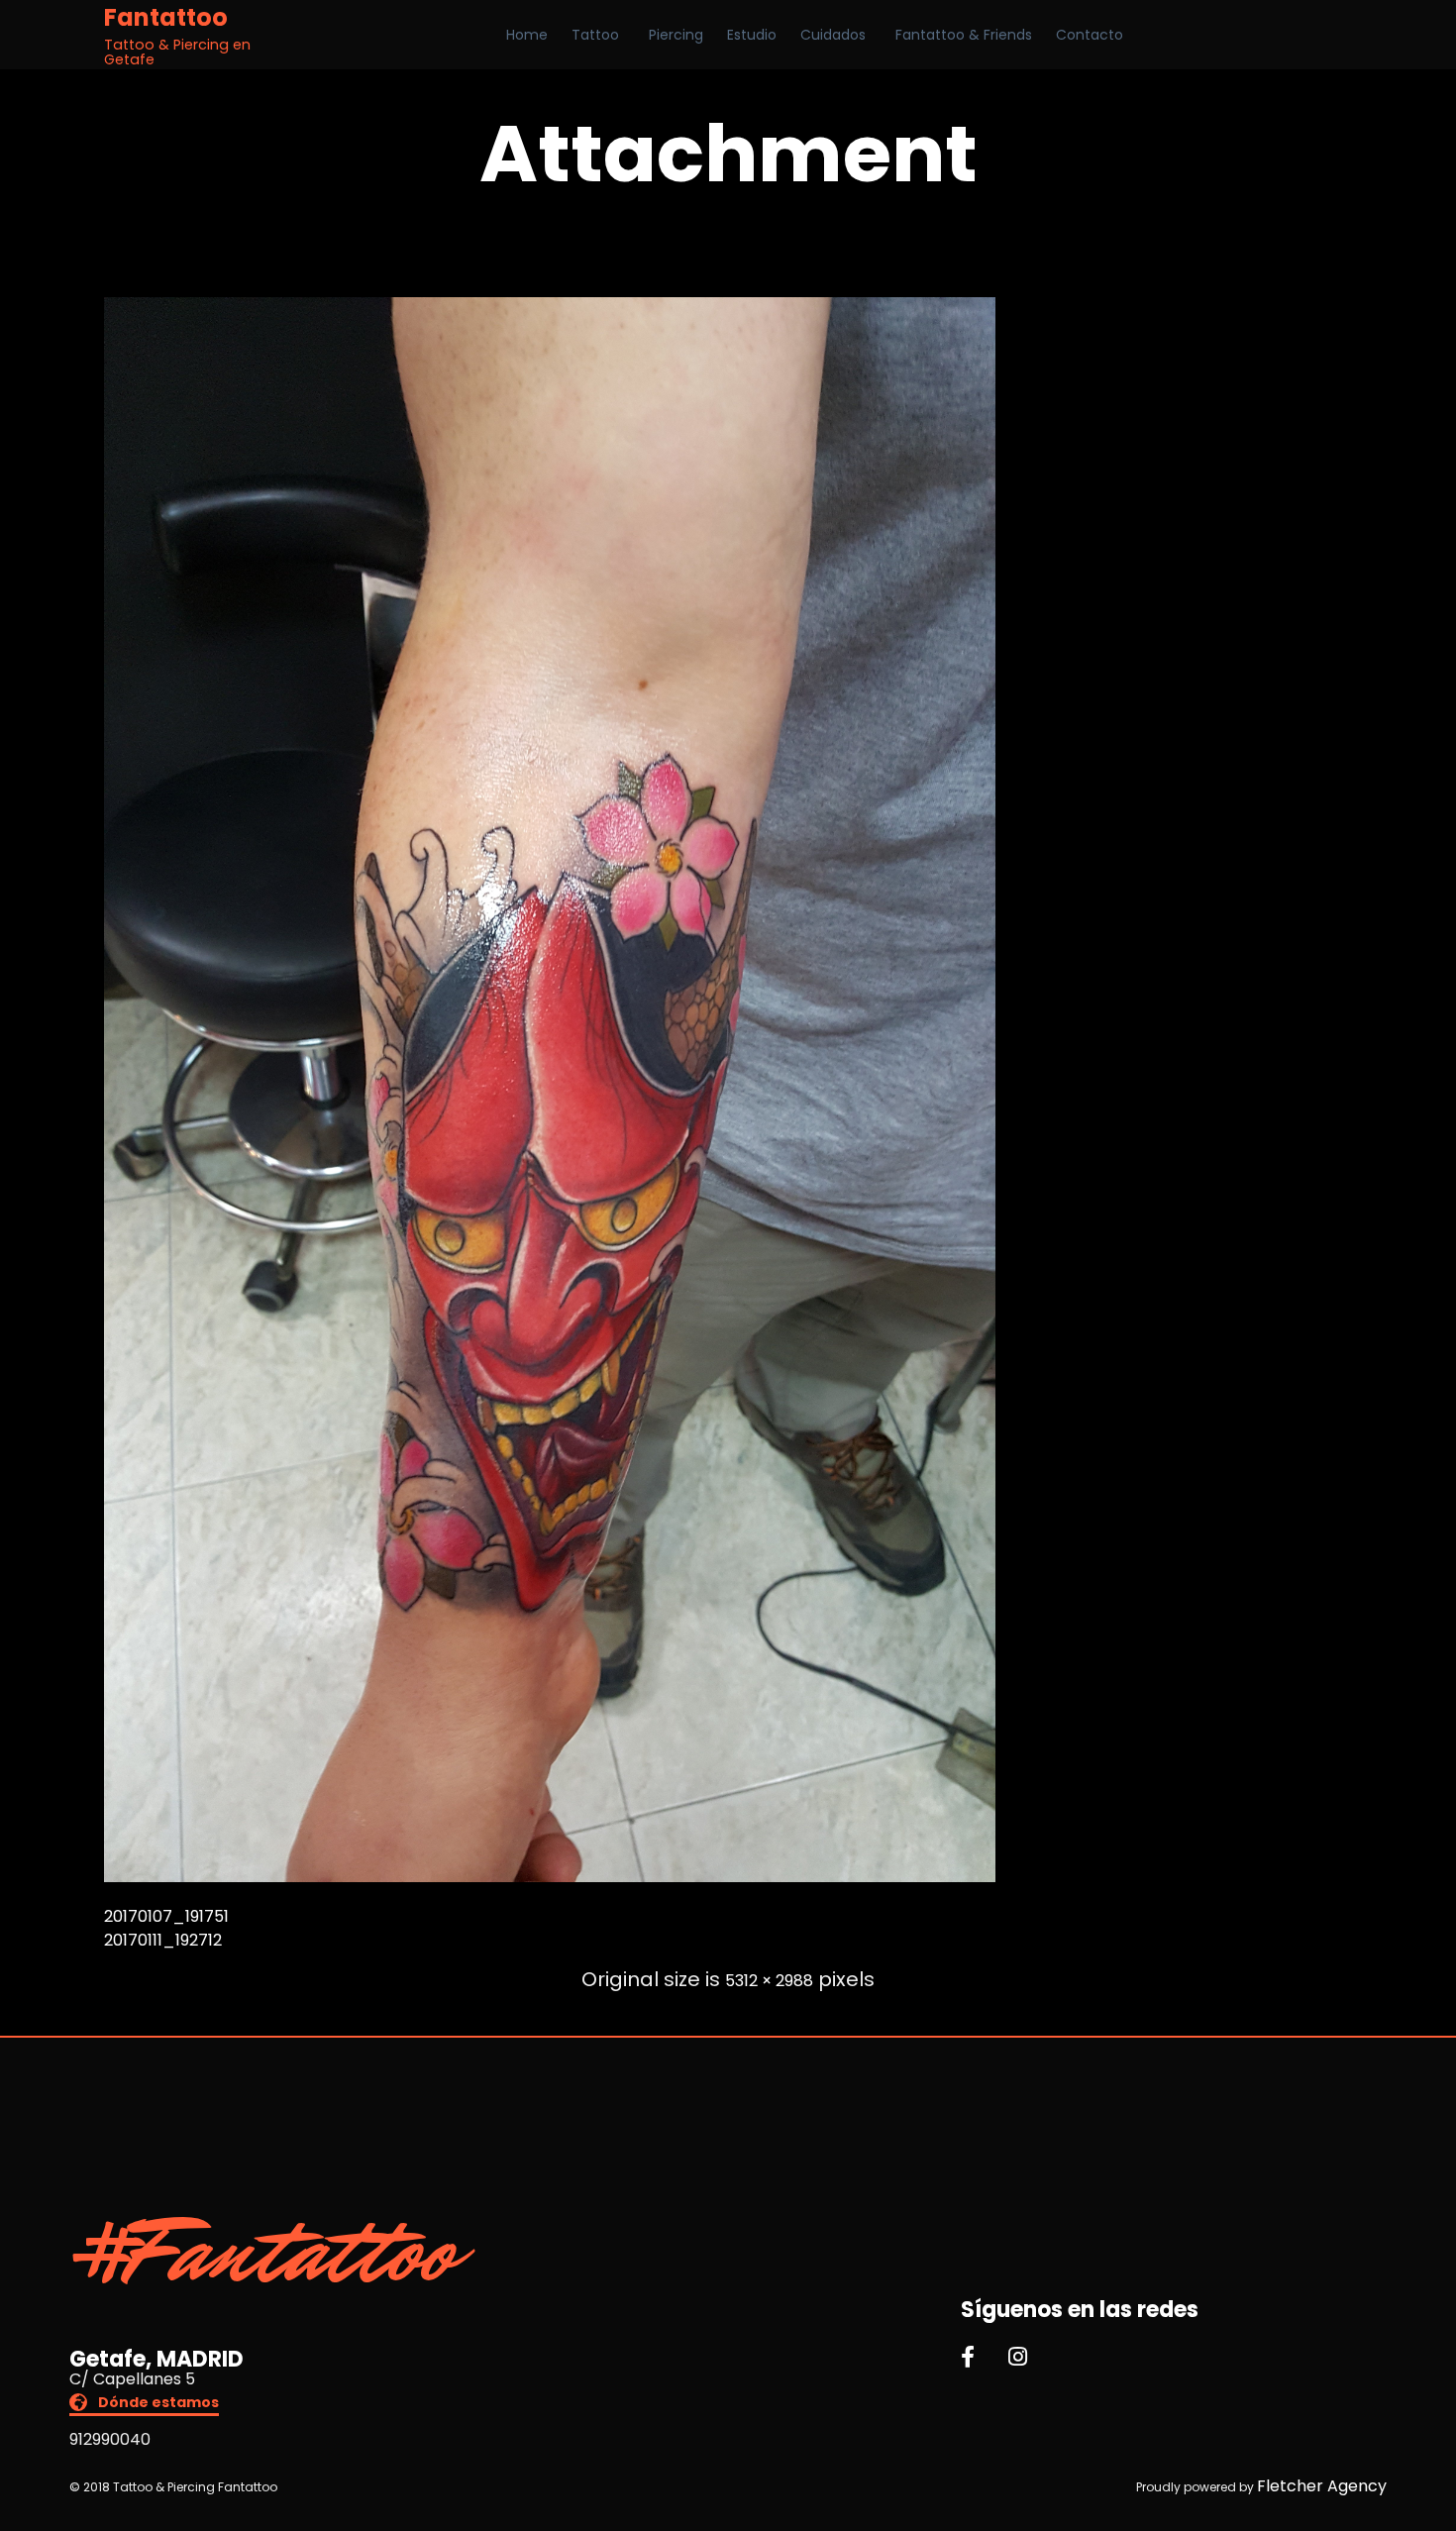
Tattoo (595, 35)
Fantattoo (166, 18)
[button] (144, 2405)
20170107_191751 (166, 1916)
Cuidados (833, 35)
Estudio (752, 35)
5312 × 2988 (769, 1981)
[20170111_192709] (550, 1877)
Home (527, 35)
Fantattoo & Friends (964, 35)
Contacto (1090, 35)
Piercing (676, 35)
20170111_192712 (163, 1940)
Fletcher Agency (1322, 2486)
